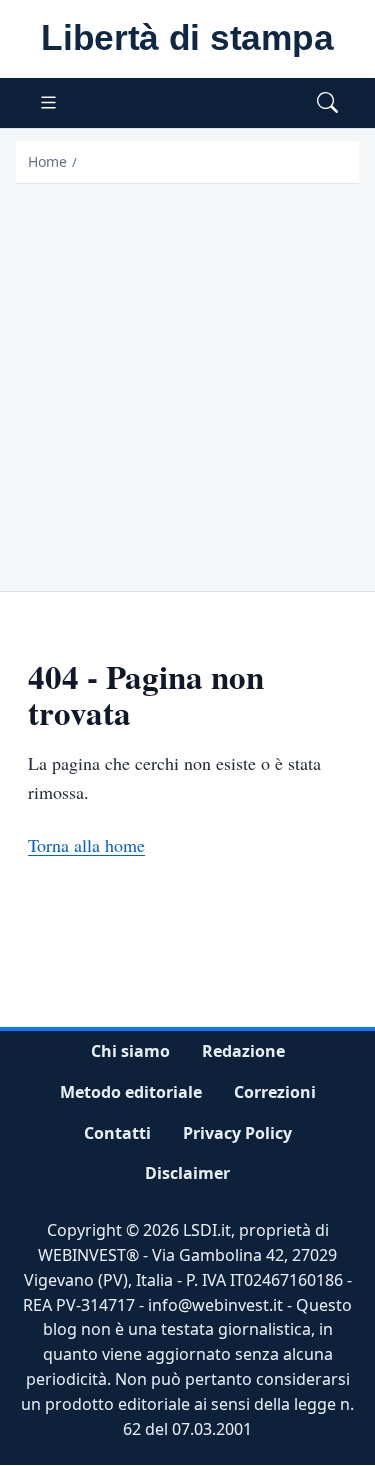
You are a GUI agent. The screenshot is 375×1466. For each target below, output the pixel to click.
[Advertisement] (187, 381)
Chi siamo (130, 1051)
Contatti (117, 1133)
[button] (327, 103)
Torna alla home (86, 845)
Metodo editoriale (131, 1092)
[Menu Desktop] (48, 103)
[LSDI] (187, 39)
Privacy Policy (237, 1133)
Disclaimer (187, 1174)
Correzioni (275, 1092)
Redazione (243, 1051)
